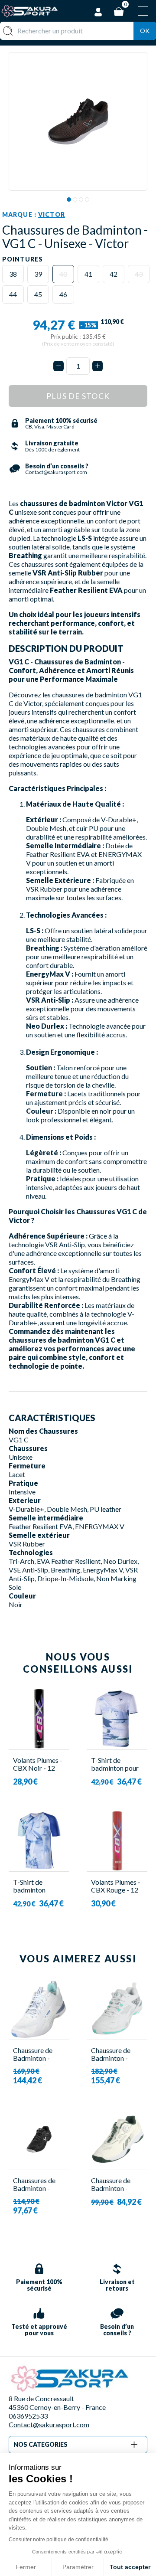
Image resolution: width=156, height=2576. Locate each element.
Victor (52, 214)
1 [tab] (69, 199)
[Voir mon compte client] (98, 11)
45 (38, 294)
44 (13, 294)
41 (88, 274)
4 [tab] (87, 199)
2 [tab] (75, 199)
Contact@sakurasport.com (49, 2424)
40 (63, 274)
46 (63, 294)
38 (13, 274)
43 (139, 274)
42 (114, 274)
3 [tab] (81, 199)
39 (38, 274)
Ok (145, 31)
